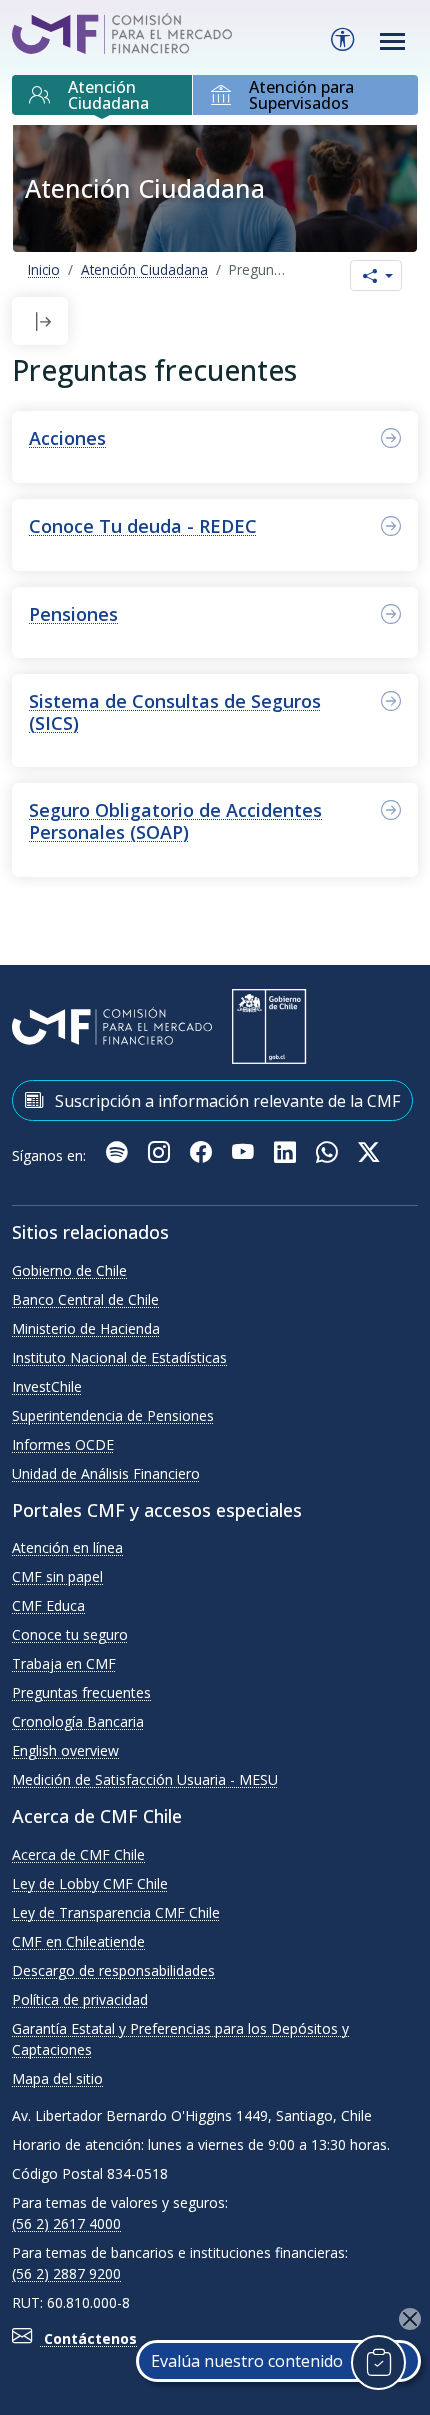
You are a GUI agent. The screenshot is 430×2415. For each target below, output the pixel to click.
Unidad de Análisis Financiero (106, 1473)
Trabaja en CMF (64, 1663)
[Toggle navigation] (393, 41)
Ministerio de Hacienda (86, 1328)
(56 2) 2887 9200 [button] (66, 2273)
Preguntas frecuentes (81, 1692)
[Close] (410, 2319)
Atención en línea (67, 1547)
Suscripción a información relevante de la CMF (225, 1101)
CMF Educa (48, 1605)
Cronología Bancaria (78, 1721)
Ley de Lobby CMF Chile (90, 1883)
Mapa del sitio (57, 2078)
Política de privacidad (80, 1999)
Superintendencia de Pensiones (113, 1415)
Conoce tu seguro (70, 1634)
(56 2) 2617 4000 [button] (66, 2223)
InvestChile (47, 1386)
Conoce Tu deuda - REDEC (143, 526)
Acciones (67, 438)
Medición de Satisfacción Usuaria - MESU (145, 1779)
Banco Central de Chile (85, 1299)
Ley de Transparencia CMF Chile (116, 1912)
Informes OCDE (63, 1444)
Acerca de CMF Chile (78, 1854)
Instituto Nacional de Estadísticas (119, 1357)
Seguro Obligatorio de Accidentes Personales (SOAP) (175, 821)
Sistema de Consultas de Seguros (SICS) (175, 712)
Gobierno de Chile (69, 1270)
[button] (43, 321)
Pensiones (73, 614)
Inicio (44, 269)
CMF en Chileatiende (78, 1941)
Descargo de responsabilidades (113, 1970)
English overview (65, 1750)
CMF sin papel (57, 1576)
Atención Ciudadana (144, 269)
